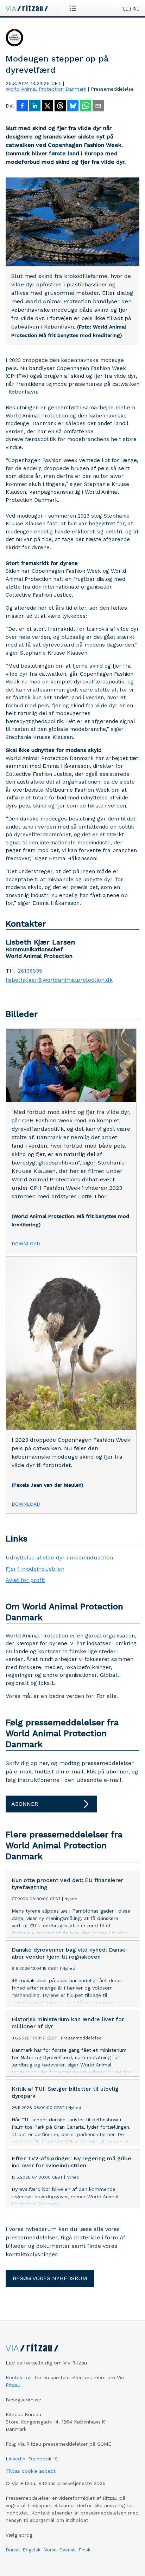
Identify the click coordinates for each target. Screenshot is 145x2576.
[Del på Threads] (60, 106)
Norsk (50, 2550)
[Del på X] (48, 106)
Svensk (68, 2550)
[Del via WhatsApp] (86, 106)
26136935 (30, 971)
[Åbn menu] (74, 8)
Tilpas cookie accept (31, 2471)
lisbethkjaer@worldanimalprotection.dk (59, 980)
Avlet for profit (25, 1580)
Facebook (40, 2459)
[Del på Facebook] (22, 106)
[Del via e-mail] (98, 106)
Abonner (25, 1804)
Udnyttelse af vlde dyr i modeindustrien (59, 1558)
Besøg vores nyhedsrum (50, 2278)
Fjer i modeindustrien (35, 1569)
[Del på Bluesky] (73, 106)
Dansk (13, 2550)
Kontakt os (19, 2377)
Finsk (84, 2550)
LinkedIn (15, 2459)
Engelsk (31, 2550)
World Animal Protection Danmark (46, 89)
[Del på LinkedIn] (35, 106)
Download (26, 1244)
